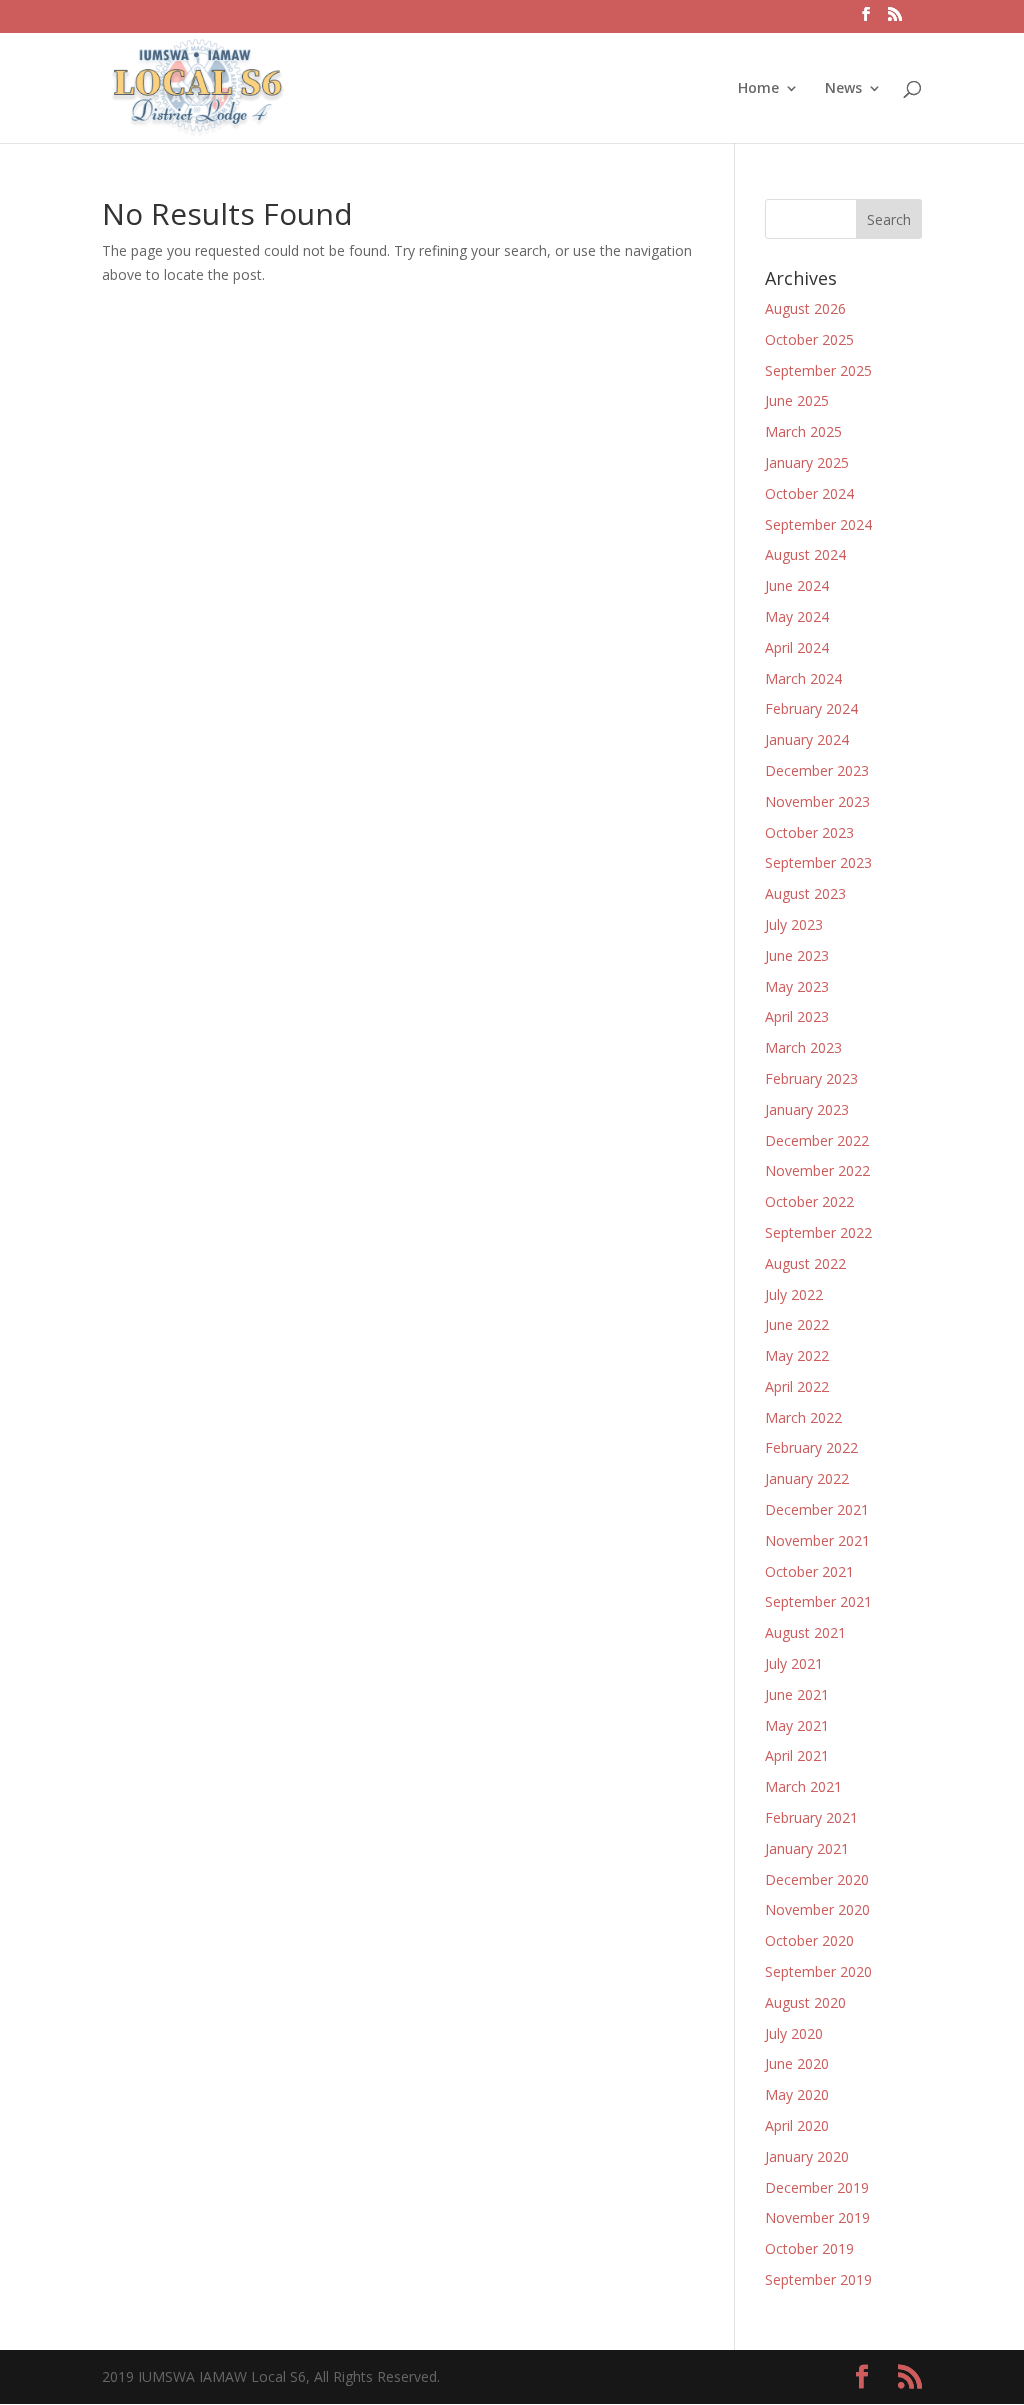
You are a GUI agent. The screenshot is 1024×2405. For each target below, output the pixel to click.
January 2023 (807, 1109)
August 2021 (805, 1632)
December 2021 (817, 1509)
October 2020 (809, 1940)
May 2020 (797, 2094)
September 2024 (818, 524)
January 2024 (807, 739)
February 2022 (811, 1447)
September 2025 (818, 370)
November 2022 (817, 1170)
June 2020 (797, 2063)
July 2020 (794, 2033)
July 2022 (794, 1294)
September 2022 (818, 1232)
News (843, 89)
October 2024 (809, 493)
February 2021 (811, 1817)
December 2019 (817, 2187)
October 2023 (809, 832)
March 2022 (803, 1417)
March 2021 (803, 1786)
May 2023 (797, 986)
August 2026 (805, 308)
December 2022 (817, 1140)
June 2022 (797, 1324)
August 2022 (805, 1263)
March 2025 (803, 431)
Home (758, 89)
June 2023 (797, 955)
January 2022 (807, 1478)
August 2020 (805, 2002)
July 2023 (794, 924)
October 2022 (809, 1201)
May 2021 (797, 1725)
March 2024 (803, 678)
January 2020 (807, 2156)
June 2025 (797, 400)
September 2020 (818, 1971)
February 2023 (811, 1078)
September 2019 (818, 2279)
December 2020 (817, 1879)
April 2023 (797, 1016)
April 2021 (797, 1755)
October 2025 (809, 339)
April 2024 (797, 647)
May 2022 (797, 1355)
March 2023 (803, 1047)
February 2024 (811, 708)
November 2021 (817, 1540)
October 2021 (809, 1571)
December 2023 (817, 770)
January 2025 (807, 462)
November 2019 (817, 2217)
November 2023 (817, 801)
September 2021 (818, 1601)
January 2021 (807, 1848)
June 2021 (797, 1694)
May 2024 (797, 616)
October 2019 (809, 2248)
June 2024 (797, 585)
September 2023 (818, 862)
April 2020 (797, 2125)
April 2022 (797, 1386)
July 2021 (794, 1663)
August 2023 (805, 893)
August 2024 (805, 554)
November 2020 (817, 1909)
